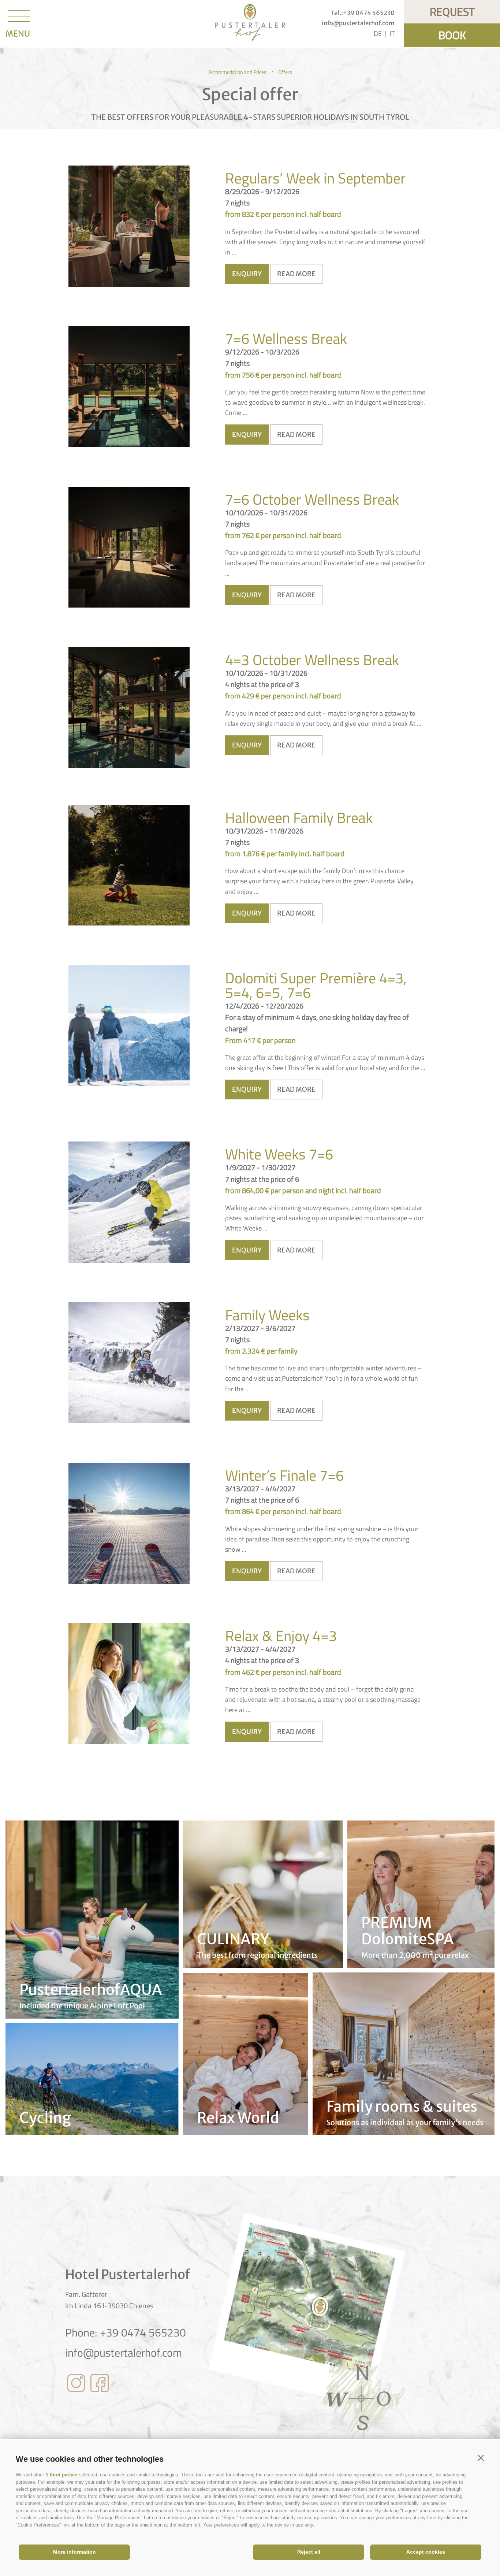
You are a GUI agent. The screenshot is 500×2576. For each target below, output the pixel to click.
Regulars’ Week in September (315, 178)
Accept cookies (426, 2552)
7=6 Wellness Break (286, 339)
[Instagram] (76, 2384)
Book (452, 35)
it (392, 34)
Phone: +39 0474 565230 (126, 2332)
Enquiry (247, 274)
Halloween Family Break (299, 818)
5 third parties (61, 2475)
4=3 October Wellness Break (312, 660)
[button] (481, 2458)
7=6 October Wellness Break (312, 500)
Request (452, 12)
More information (74, 2552)
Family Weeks (267, 1315)
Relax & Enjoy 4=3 (281, 1636)
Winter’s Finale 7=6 (284, 1476)
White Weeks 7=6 (279, 1154)
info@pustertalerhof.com (124, 2353)
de (378, 34)
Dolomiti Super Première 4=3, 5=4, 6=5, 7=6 (316, 986)
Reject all (309, 2552)
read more (296, 274)
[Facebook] (100, 2384)
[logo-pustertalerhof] (250, 24)
